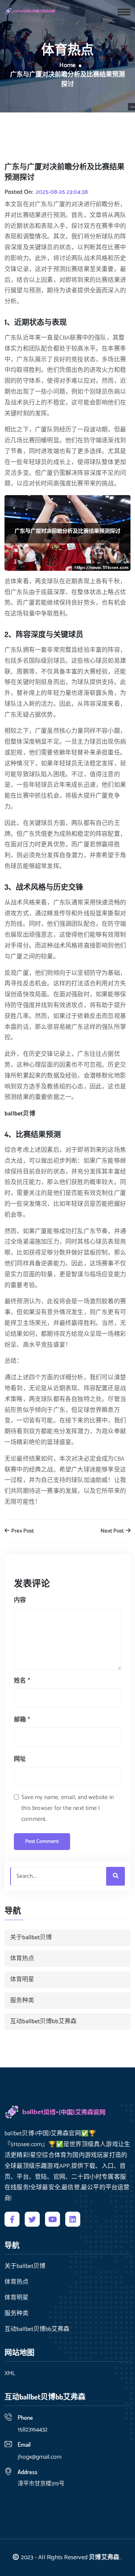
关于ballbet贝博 (31, 1938)
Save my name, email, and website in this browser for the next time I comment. (67, 1808)
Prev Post (22, 1531)
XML (10, 2374)
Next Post (113, 1531)
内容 (20, 1600)
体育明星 (22, 1980)
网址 (20, 1759)
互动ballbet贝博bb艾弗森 (43, 2021)
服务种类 (22, 2000)
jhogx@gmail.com (40, 2457)
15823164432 (33, 2430)
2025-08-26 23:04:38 (62, 192)
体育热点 (22, 1959)
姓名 (22, 1681)
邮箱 (22, 1720)
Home (67, 66)
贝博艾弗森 (104, 2557)
